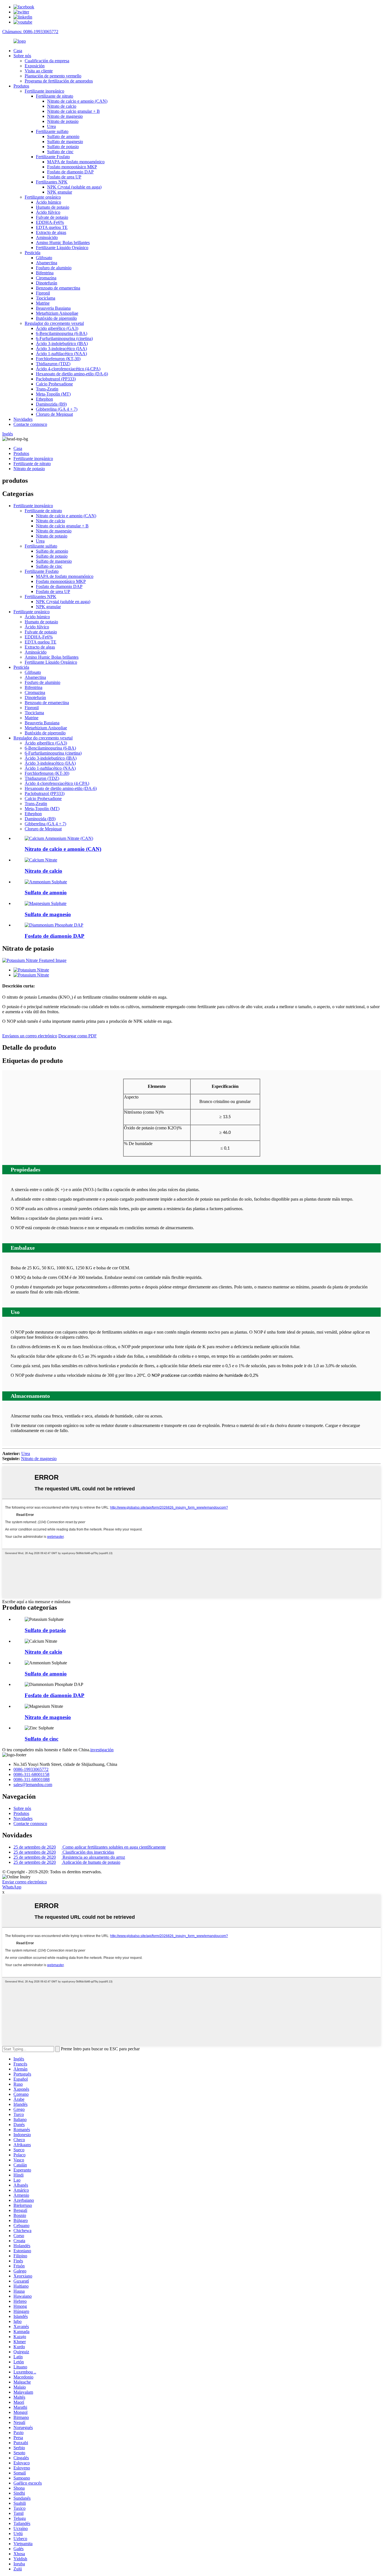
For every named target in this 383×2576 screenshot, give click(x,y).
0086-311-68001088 (32, 1779)
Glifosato (44, 258)
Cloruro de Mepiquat (54, 414)
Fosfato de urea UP (64, 177)
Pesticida (33, 253)
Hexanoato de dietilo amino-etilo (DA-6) (72, 374)
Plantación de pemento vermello (53, 76)
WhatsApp (12, 1887)
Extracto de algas (51, 232)
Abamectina (47, 263)
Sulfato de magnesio (65, 142)
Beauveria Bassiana (53, 308)
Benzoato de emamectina (58, 288)
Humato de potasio (53, 207)
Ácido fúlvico (48, 212)
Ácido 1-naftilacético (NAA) (61, 354)
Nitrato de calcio (62, 106)
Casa (18, 51)
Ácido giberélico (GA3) (57, 328)
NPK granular (60, 192)
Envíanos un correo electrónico (30, 1036)
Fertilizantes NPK (52, 182)
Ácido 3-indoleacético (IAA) (61, 349)
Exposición (35, 66)
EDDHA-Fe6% (50, 222)
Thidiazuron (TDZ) (53, 364)
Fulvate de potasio (52, 217)
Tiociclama (46, 298)
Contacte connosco (30, 424)
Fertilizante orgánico (43, 197)
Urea (51, 126)
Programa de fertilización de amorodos (59, 81)
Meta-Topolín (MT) (53, 394)
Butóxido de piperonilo (56, 318)
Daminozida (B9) (51, 404)
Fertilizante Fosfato (53, 157)
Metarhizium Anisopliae (57, 313)
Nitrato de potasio (63, 121)
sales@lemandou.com (33, 1785)
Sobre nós (22, 56)
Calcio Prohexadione (54, 384)
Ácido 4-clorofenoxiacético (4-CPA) (68, 369)
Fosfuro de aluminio (54, 268)
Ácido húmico (49, 202)
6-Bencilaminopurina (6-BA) (62, 333)
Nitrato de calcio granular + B (73, 111)
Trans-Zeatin (47, 389)
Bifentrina (45, 273)
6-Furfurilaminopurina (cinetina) (64, 338)
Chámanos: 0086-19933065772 (30, 32)
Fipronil (43, 293)
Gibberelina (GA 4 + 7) (57, 409)
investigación (102, 1750)
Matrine (43, 303)
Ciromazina (46, 278)
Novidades (23, 419)
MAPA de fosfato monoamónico (76, 162)
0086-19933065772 (31, 1769)
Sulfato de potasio (63, 147)
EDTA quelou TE (52, 227)
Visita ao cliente (39, 71)
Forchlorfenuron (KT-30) (58, 359)
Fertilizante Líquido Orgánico (62, 248)
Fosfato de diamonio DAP (70, 172)
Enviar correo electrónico (25, 1882)
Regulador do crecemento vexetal (54, 323)
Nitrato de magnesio (65, 116)
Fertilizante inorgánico (44, 91)
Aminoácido (47, 237)
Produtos (21, 86)
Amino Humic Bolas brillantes (63, 243)
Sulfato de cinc (60, 152)
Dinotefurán (47, 283)
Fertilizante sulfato (52, 131)
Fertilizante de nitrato (55, 96)
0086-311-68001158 (31, 1774)
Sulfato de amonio (63, 136)
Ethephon (44, 399)
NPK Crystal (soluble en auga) (74, 187)
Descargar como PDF (78, 1036)
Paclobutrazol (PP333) (56, 379)
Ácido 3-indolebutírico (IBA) (62, 343)
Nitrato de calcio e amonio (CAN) (77, 101)
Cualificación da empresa (47, 61)
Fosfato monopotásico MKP (72, 167)
